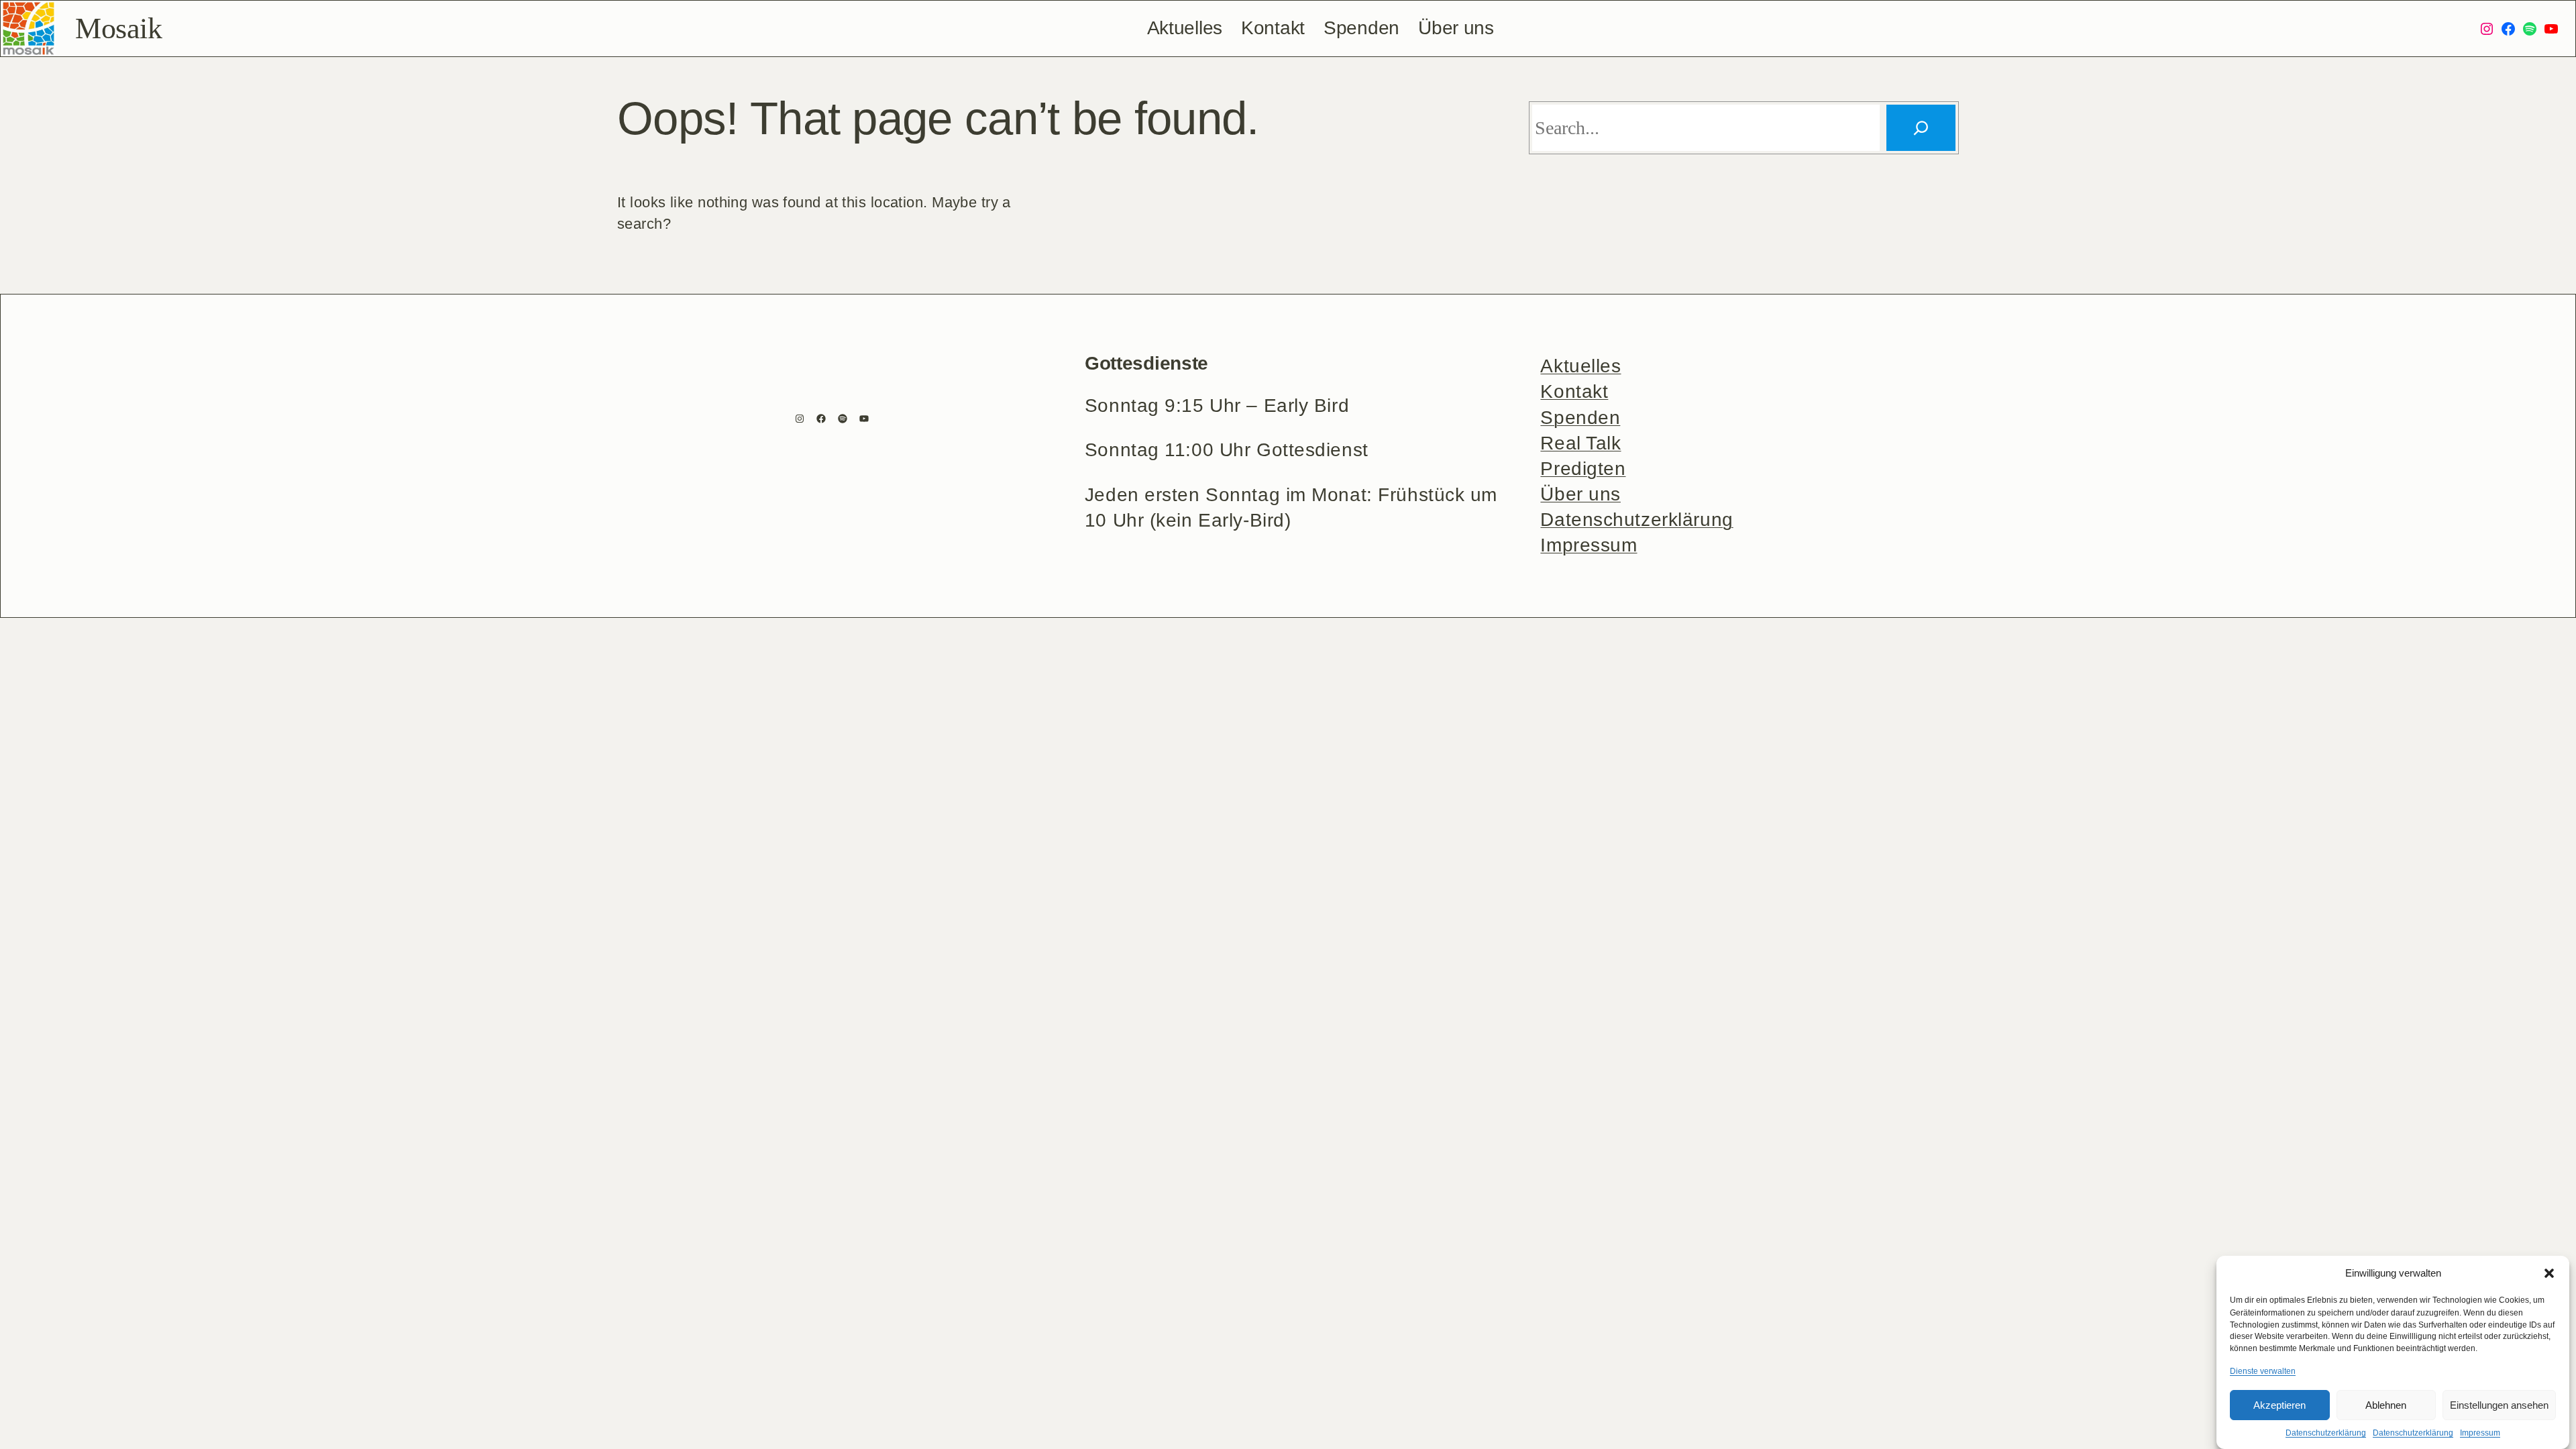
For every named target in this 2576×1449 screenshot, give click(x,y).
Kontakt (1574, 391)
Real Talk (1580, 443)
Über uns (1580, 494)
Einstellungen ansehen (2499, 1405)
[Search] (1921, 128)
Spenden (1580, 418)
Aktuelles (1580, 366)
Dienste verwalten (2263, 1371)
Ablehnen (2386, 1405)
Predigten (1583, 469)
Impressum (2480, 1433)
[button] (2549, 1273)
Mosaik (118, 29)
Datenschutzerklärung (2326, 1433)
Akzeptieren (2279, 1405)
